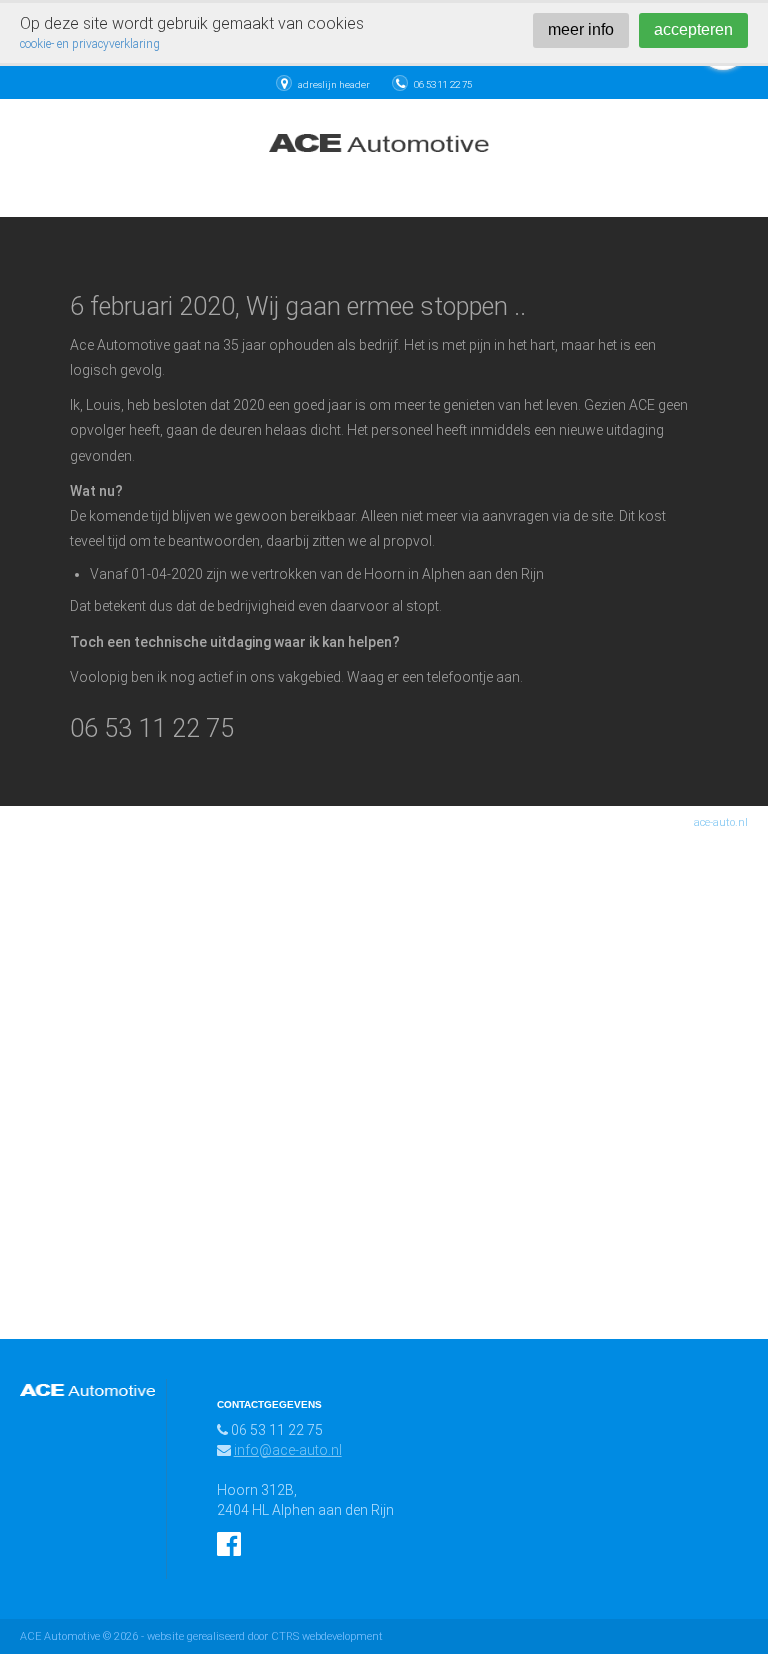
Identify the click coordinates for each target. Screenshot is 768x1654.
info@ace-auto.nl (288, 1450)
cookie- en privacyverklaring (90, 44)
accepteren (693, 29)
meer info (581, 29)
